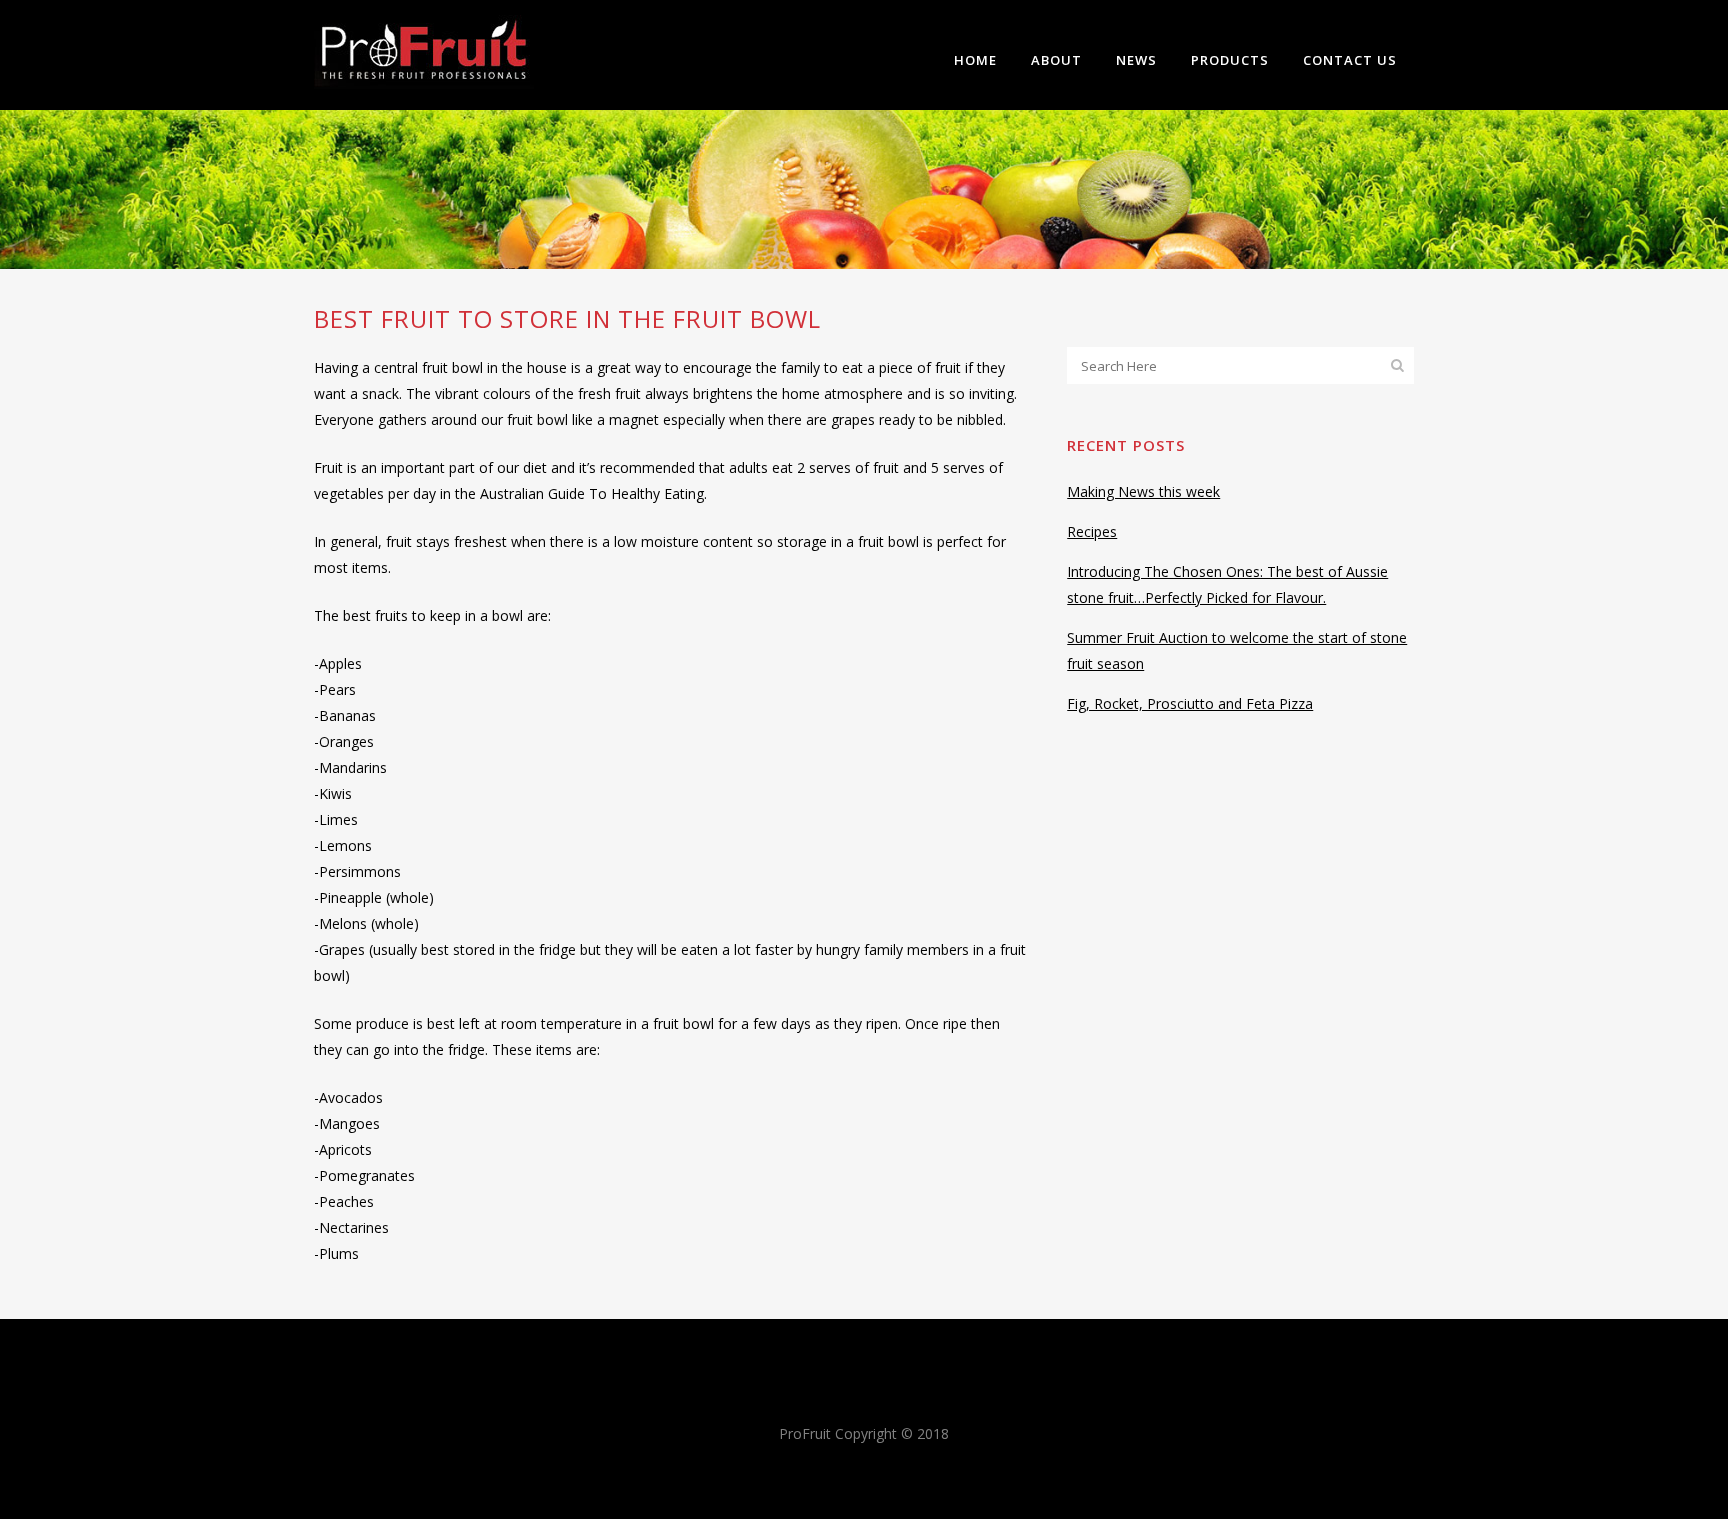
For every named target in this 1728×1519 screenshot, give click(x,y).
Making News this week (1143, 491)
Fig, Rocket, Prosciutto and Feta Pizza (1190, 703)
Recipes (1092, 531)
